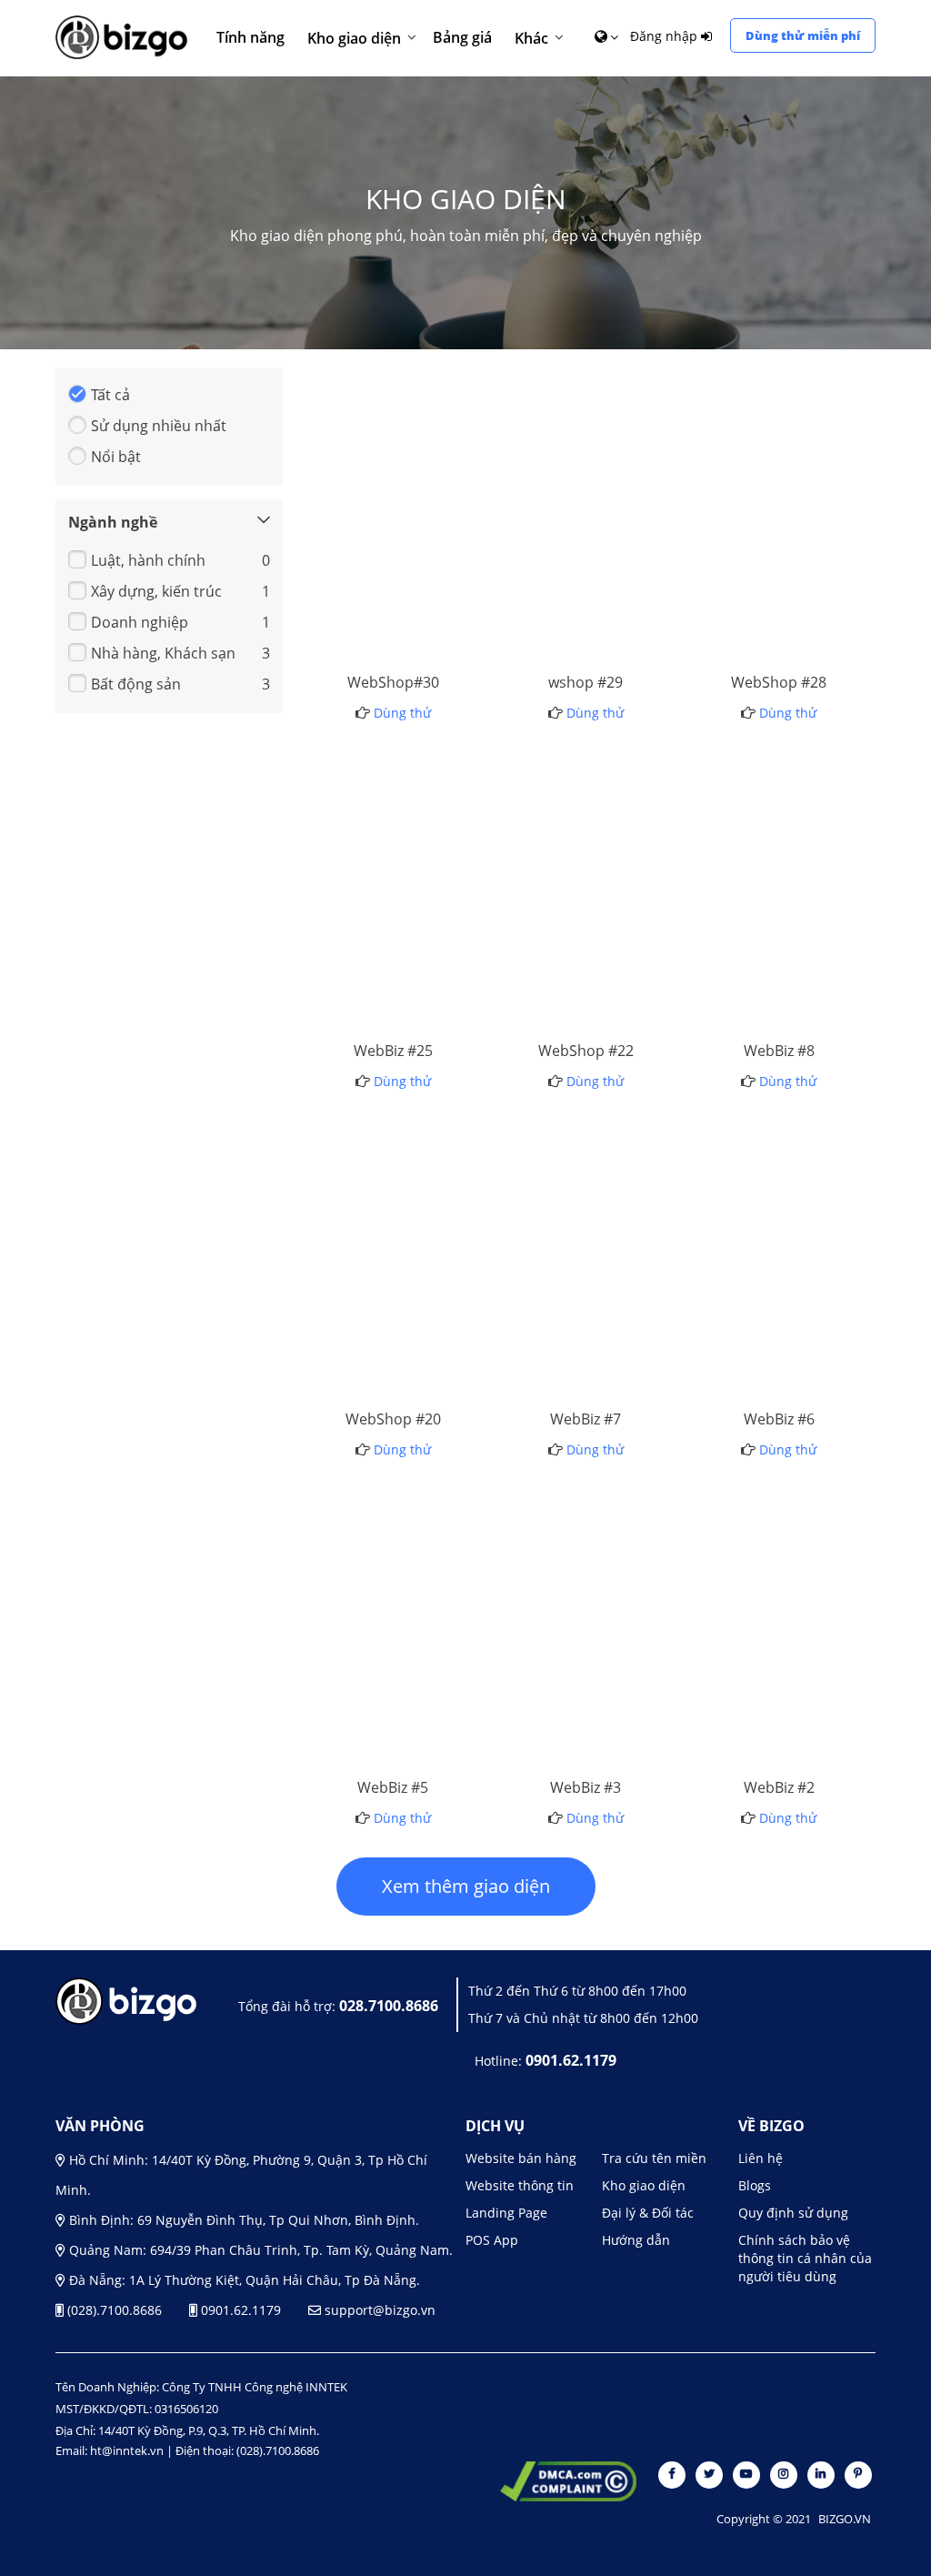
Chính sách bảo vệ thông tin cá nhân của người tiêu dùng (805, 2258)
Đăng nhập (666, 36)
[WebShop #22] (597, 880)
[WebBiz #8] (790, 880)
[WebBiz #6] (790, 1248)
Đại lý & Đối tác (648, 2213)
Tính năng (250, 37)
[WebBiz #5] (404, 1616)
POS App (492, 2240)
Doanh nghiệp (140, 622)
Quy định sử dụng (793, 2213)
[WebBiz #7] (597, 1248)
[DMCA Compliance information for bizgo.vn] (568, 2483)
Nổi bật (116, 457)
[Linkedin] (822, 2473)
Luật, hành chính (148, 560)
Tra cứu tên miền (654, 2158)
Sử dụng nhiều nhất (159, 426)
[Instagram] (785, 2473)
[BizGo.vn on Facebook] (673, 2473)
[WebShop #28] (790, 511)
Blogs (755, 2185)
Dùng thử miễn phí (803, 35)
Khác (531, 38)
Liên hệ (761, 2158)
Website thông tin (520, 2185)
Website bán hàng (521, 2158)
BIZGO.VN (845, 2519)
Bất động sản (136, 684)
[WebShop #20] (404, 1248)
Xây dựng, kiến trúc (156, 591)
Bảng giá (462, 37)
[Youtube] (748, 2473)
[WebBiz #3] (597, 1616)
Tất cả (110, 395)
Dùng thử (404, 562)
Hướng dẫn (636, 2240)
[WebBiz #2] (790, 1616)
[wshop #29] (597, 511)
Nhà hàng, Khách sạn (163, 653)
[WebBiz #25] (404, 880)
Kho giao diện (354, 38)
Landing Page (506, 2213)
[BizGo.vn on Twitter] (711, 2473)
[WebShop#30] (404, 511)
